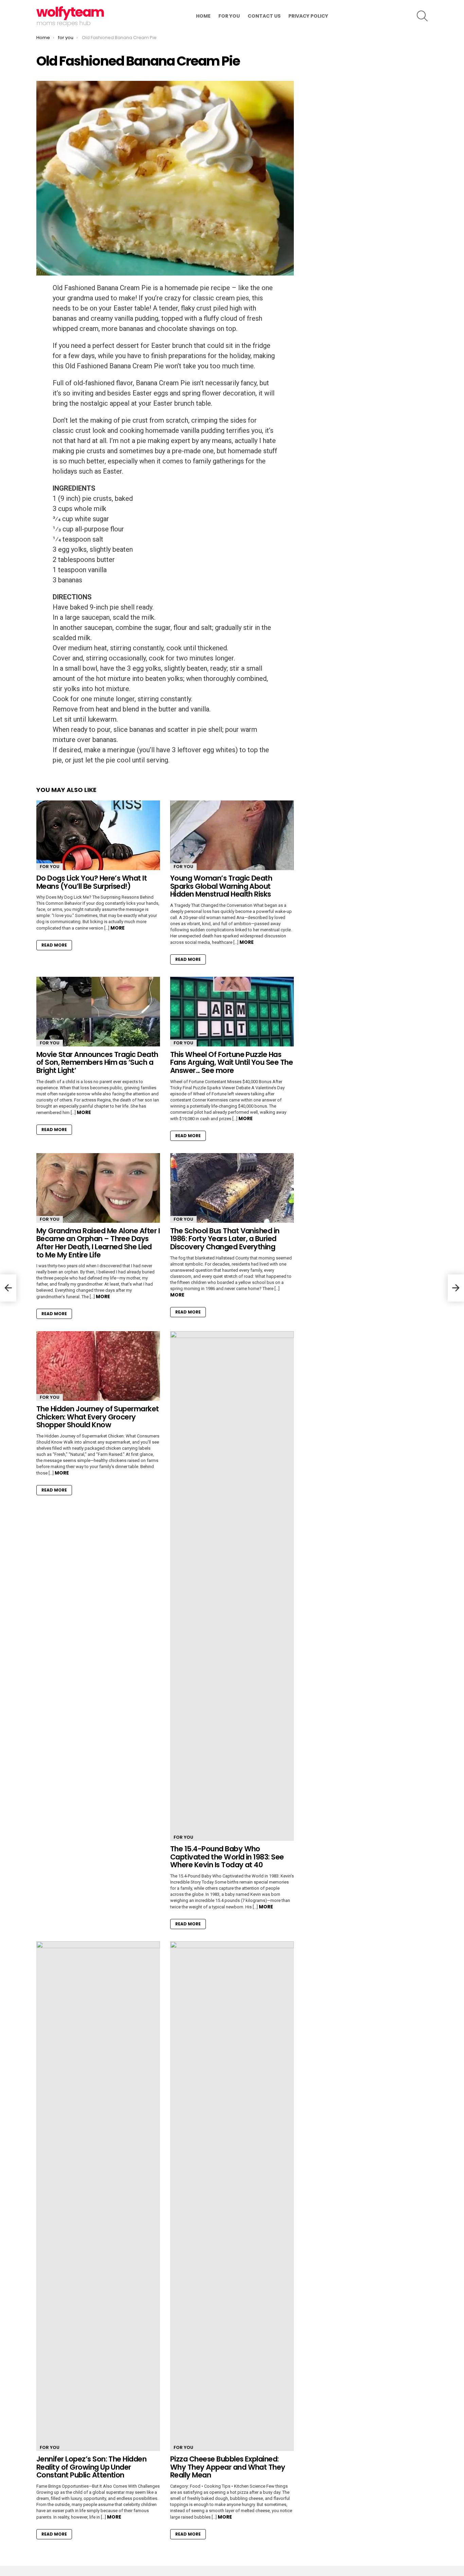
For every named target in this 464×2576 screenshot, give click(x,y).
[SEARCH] (422, 16)
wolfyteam (70, 12)
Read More (54, 945)
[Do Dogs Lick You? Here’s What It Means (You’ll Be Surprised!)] (98, 835)
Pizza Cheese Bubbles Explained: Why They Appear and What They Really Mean (228, 2467)
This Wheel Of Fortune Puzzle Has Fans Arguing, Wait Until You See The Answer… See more (231, 1062)
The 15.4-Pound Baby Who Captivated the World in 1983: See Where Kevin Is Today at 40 (227, 1857)
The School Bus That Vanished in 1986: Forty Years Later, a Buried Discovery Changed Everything (225, 1239)
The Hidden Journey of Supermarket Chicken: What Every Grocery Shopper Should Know (98, 1417)
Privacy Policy (308, 16)
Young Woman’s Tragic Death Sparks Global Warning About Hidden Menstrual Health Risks (221, 886)
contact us (264, 16)
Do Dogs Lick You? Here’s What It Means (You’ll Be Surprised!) (92, 882)
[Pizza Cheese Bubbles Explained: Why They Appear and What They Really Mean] (232, 2196)
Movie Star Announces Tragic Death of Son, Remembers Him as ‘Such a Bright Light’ (97, 1062)
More (118, 928)
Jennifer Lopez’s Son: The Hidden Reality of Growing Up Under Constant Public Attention (91, 2467)
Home (203, 16)
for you (229, 16)
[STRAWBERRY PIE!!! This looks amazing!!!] (8, 1288)
